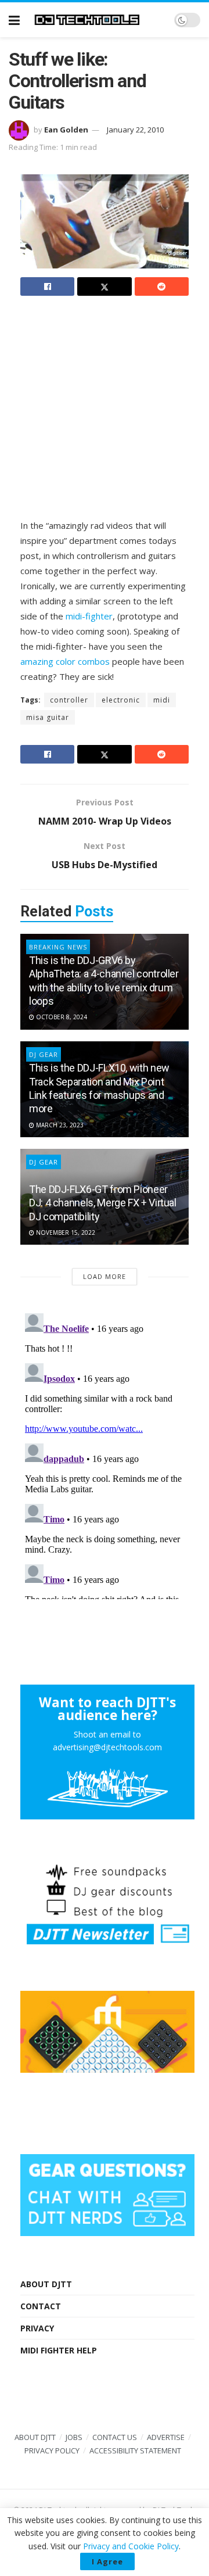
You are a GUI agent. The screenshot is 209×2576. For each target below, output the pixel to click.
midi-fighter (89, 616)
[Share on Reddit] (162, 286)
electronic (121, 700)
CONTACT (41, 2306)
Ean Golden (66, 130)
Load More (105, 1276)
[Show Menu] (14, 20)
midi (162, 700)
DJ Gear (44, 1162)
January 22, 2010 (135, 130)
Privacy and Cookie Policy (131, 2546)
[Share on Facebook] (47, 286)
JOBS (74, 2437)
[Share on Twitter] (104, 286)
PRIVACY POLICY (52, 2450)
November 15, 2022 (65, 1233)
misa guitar (48, 717)
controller (69, 700)
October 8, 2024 (61, 1017)
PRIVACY (37, 2328)
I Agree (107, 2561)
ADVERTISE (166, 2437)
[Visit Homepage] (97, 20)
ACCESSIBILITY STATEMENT (135, 2450)
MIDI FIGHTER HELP (59, 2350)
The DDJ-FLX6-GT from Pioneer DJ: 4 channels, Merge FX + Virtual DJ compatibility (103, 1203)
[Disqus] (105, 1454)
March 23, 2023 (59, 1125)
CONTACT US (115, 2437)
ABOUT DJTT (46, 2284)
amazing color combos (65, 661)
